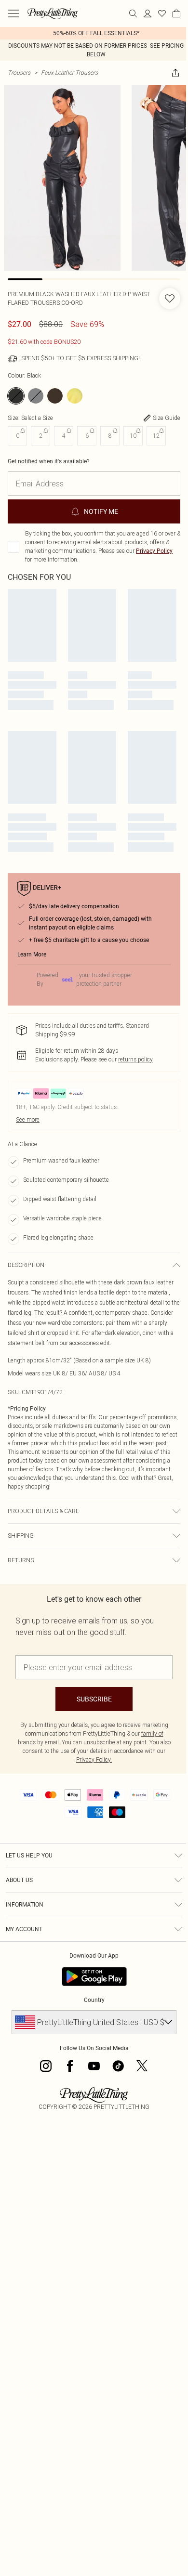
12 (156, 436)
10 (133, 436)
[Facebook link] (70, 2066)
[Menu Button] (13, 13)
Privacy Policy (154, 551)
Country (94, 2000)
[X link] (142, 2066)
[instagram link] (46, 2066)
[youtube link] (94, 2066)
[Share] (175, 73)
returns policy (135, 1059)
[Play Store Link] (94, 1976)
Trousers (19, 72)
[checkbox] (13, 547)
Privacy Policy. (94, 1759)
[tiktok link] (118, 2066)
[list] (94, 33)
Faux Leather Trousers (69, 72)
